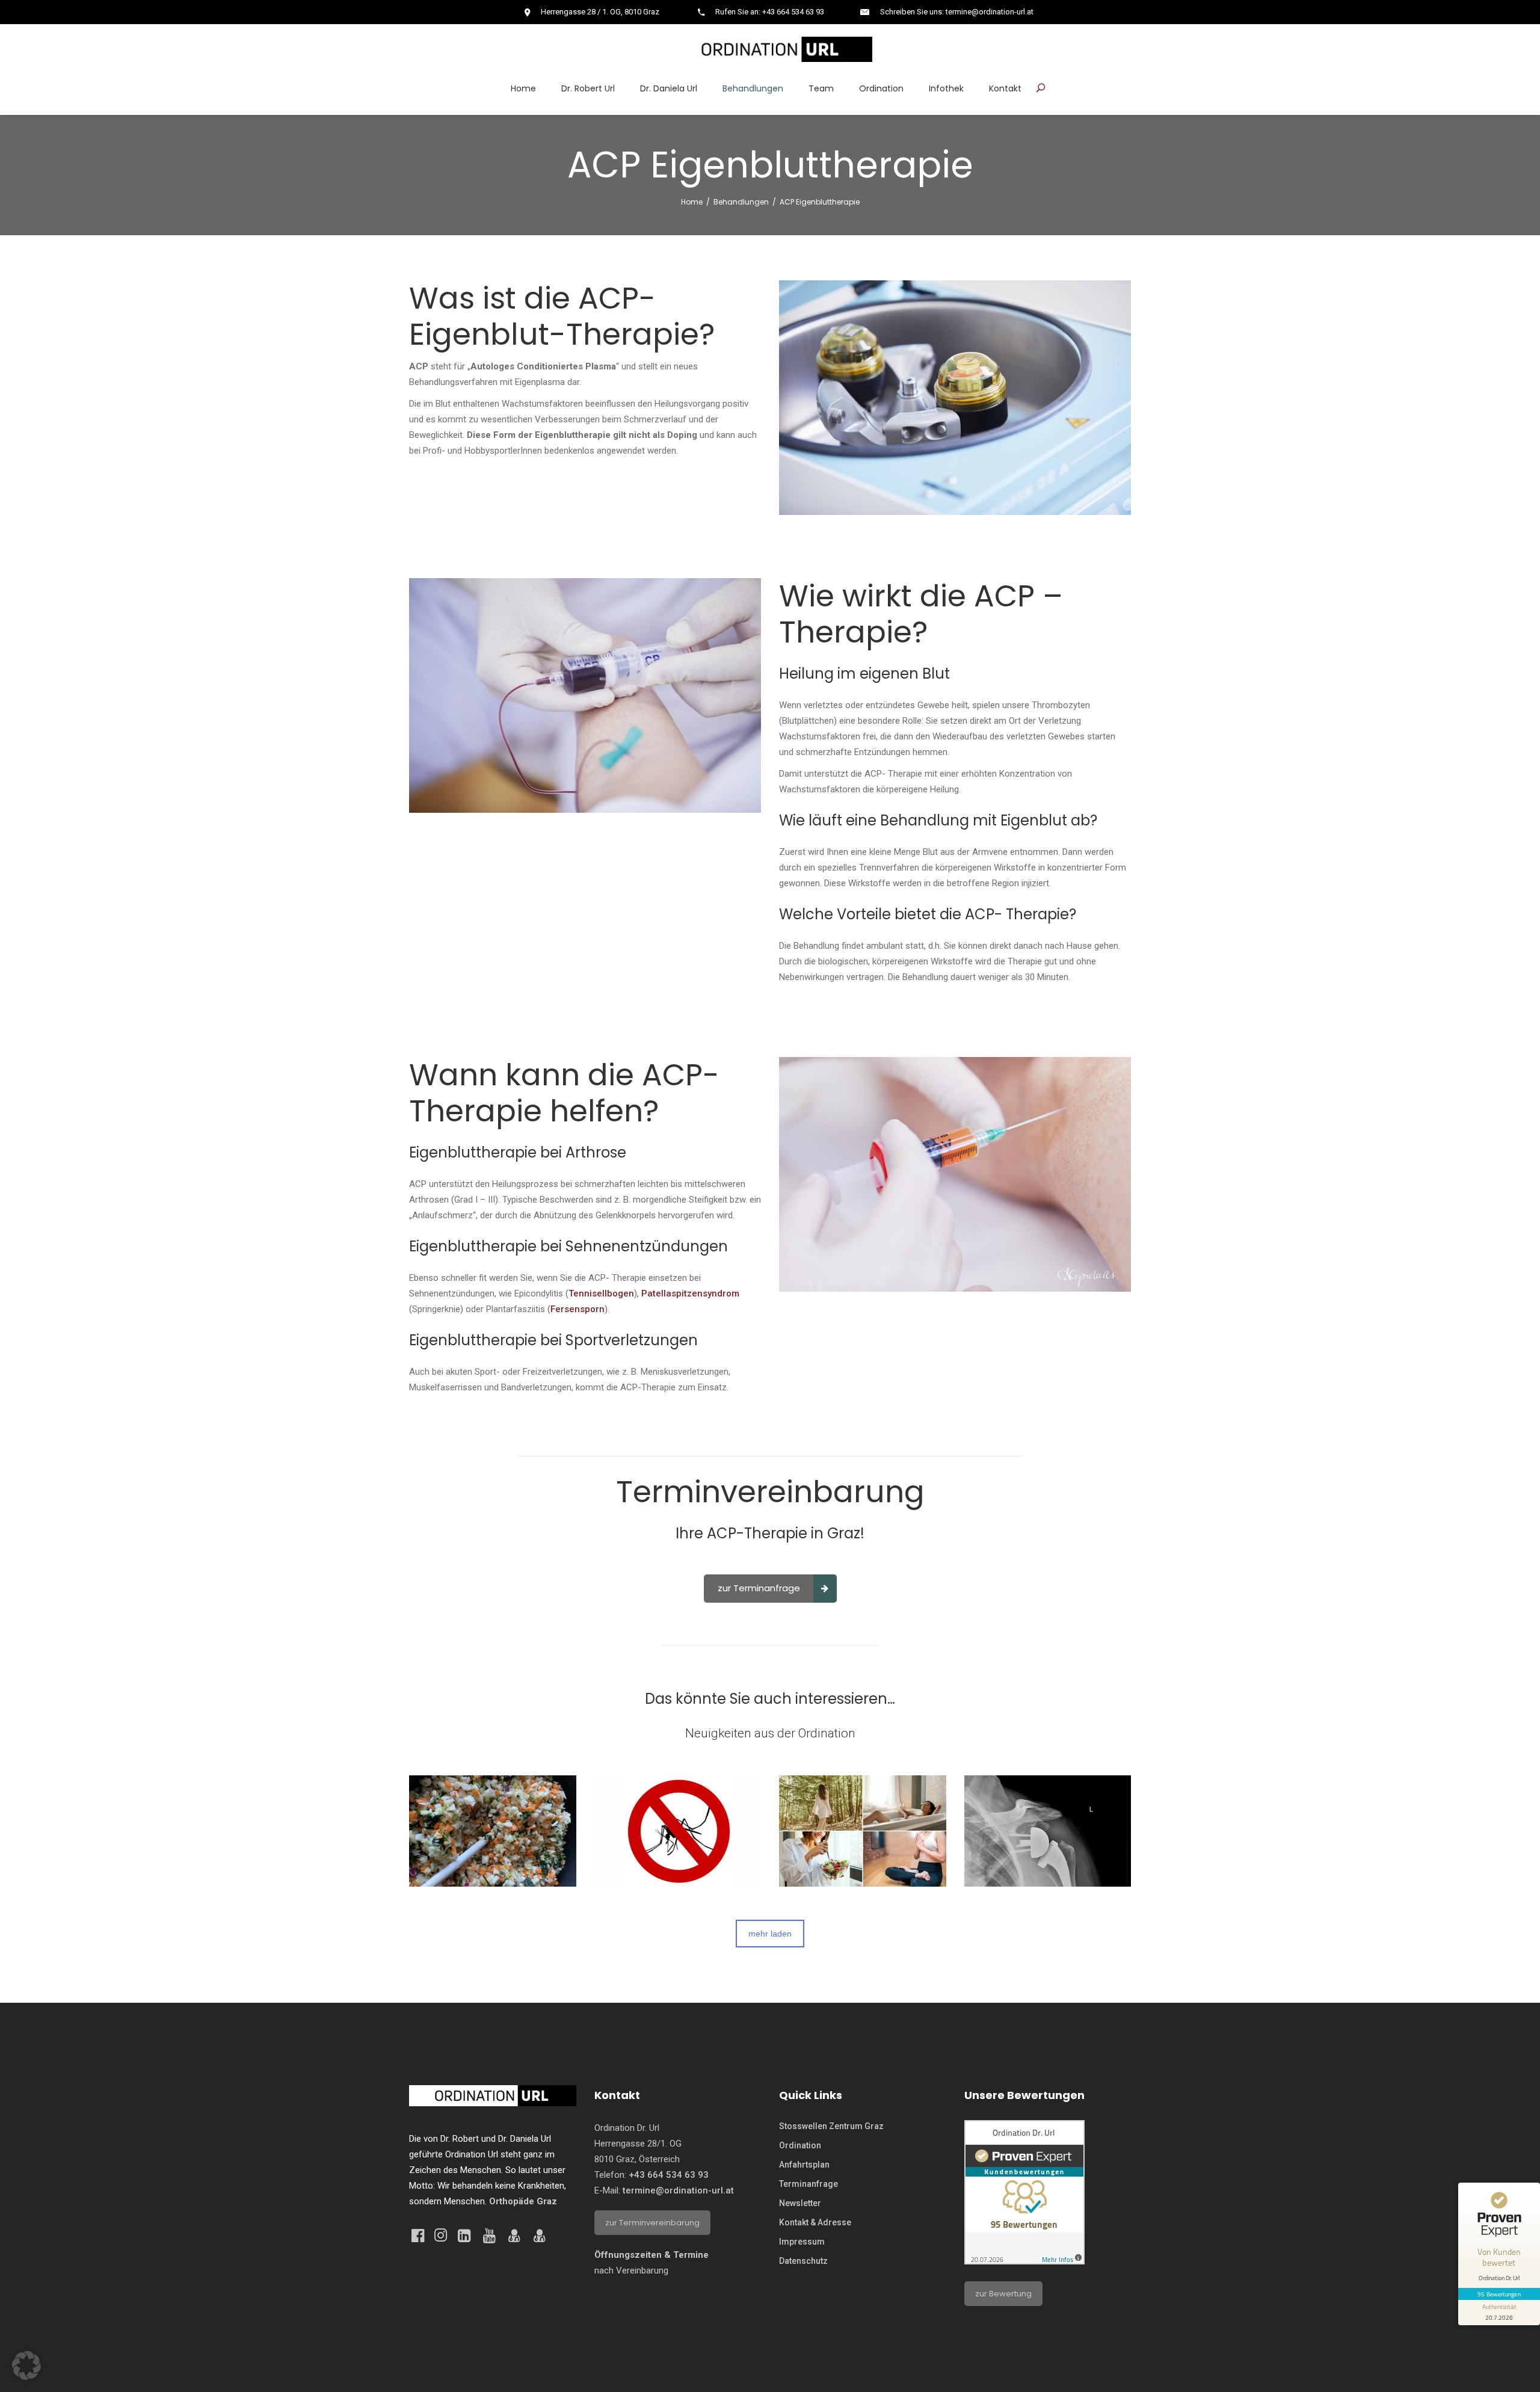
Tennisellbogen (601, 1293)
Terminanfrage (808, 2184)
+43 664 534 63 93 (669, 2175)
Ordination (800, 2145)
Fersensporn (577, 1309)
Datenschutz (803, 2261)
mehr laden (770, 1934)
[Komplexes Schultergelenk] (1048, 1831)
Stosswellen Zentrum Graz (831, 2126)
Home (692, 202)
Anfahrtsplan (804, 2165)
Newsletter (800, 2203)
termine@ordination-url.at (678, 2190)
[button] (26, 2366)
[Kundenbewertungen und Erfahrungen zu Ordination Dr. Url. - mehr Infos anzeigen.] (1024, 2261)
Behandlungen (741, 202)
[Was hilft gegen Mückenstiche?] (678, 1831)
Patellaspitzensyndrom (690, 1293)
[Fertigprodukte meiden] (493, 1831)
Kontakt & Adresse (815, 2222)
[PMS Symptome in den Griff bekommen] (863, 1831)
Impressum (802, 2242)
